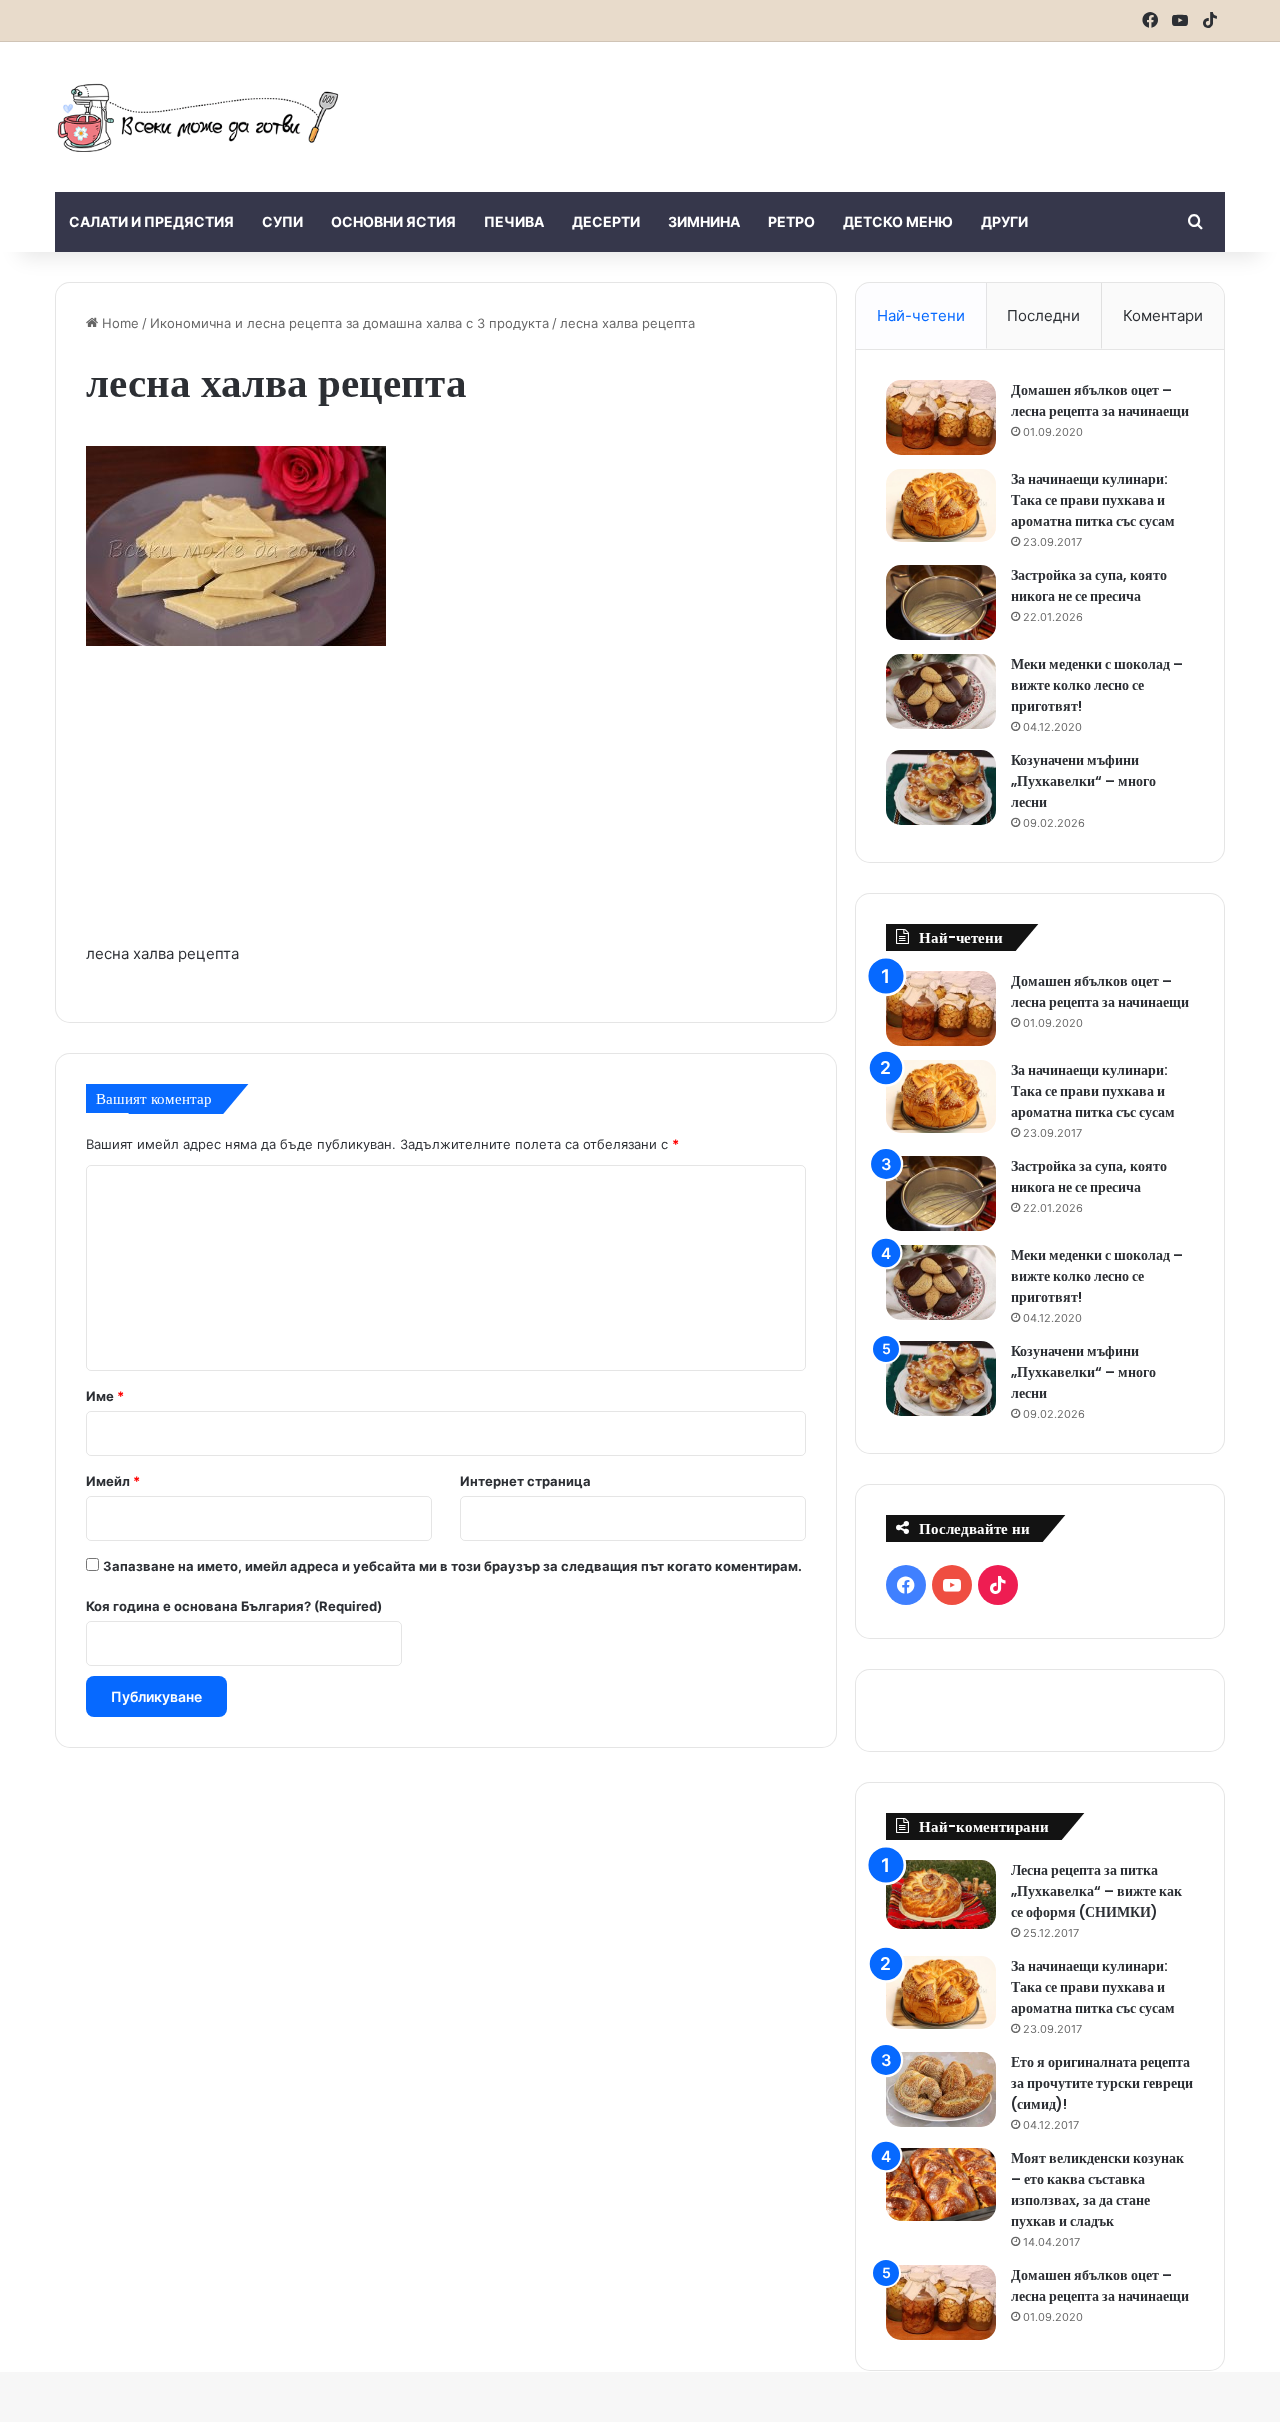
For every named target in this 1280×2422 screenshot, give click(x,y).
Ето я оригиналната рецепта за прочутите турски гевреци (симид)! (1102, 2083)
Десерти (606, 221)
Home (118, 323)
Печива (514, 221)
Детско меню (898, 221)
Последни (1043, 315)
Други (1004, 221)
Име (105, 1396)
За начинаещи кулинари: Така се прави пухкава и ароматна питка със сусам (1093, 500)
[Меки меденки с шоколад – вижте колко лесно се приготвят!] (941, 691)
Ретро (791, 221)
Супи (282, 221)
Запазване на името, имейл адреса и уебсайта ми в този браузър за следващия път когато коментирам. (452, 1566)
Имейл (113, 1481)
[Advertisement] (840, 107)
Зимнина (704, 221)
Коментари (1163, 315)
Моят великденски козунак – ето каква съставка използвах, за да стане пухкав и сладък (1097, 2189)
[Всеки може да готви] (198, 117)
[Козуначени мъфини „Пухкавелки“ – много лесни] (941, 787)
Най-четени (921, 315)
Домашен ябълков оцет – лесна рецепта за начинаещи (1100, 400)
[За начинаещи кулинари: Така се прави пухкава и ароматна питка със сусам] (941, 506)
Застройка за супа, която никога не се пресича (1089, 585)
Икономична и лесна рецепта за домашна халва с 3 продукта (349, 323)
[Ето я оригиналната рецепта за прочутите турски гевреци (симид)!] (941, 2089)
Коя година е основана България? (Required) (234, 1606)
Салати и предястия (151, 221)
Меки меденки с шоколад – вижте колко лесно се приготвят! (1097, 685)
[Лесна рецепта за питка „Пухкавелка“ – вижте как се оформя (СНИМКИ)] (941, 1894)
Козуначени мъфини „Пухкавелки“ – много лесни (1083, 781)
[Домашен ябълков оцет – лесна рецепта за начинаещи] (941, 417)
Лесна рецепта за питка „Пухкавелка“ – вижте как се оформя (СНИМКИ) (1096, 1891)
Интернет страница (525, 1481)
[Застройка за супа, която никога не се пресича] (941, 602)
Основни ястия (393, 221)
